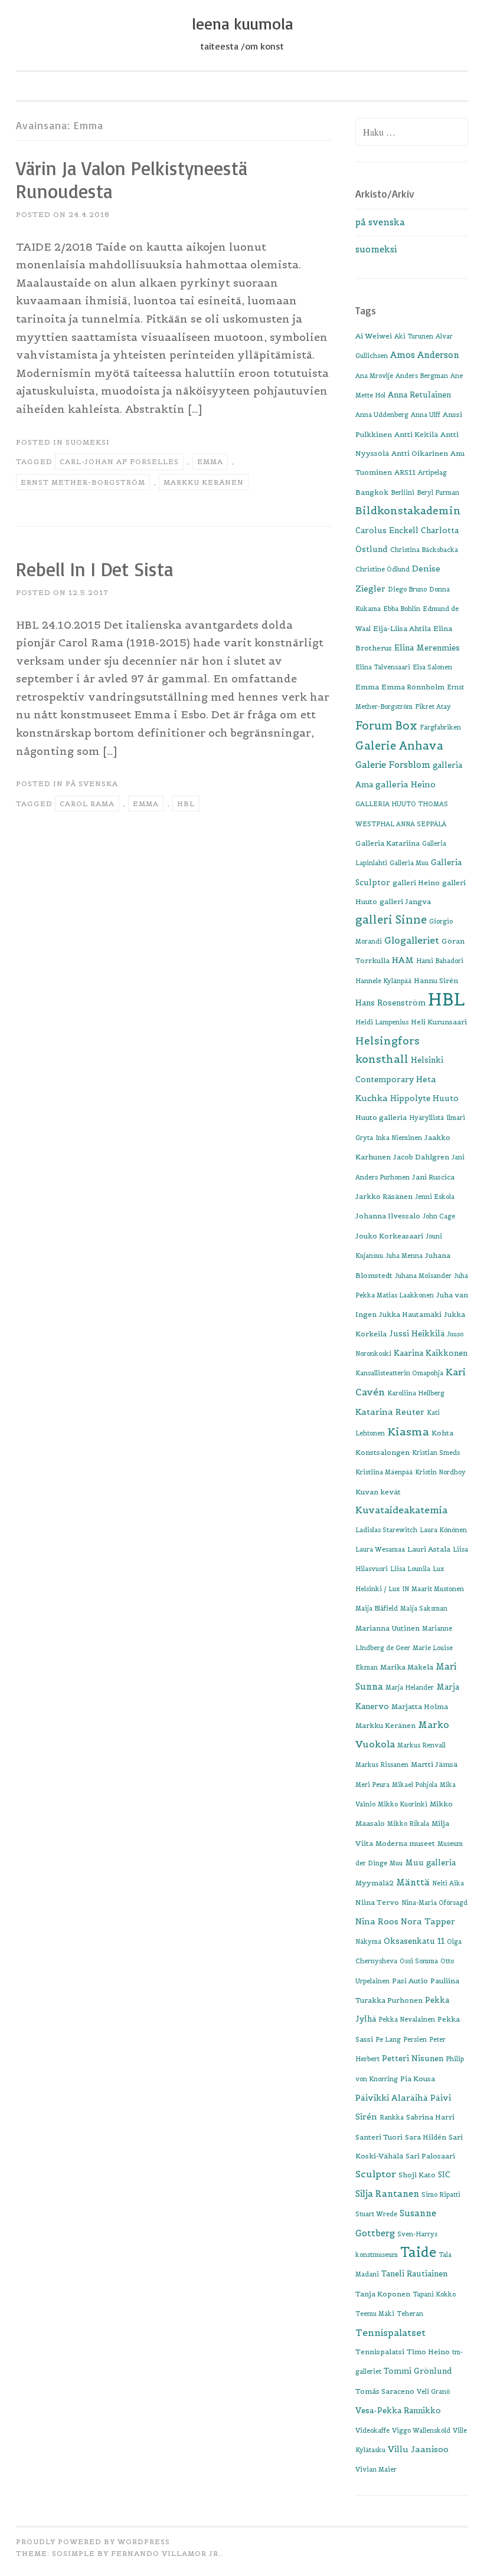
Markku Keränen (204, 482)
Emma (210, 461)
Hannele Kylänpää (383, 981)
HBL (186, 804)
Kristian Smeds (436, 1453)
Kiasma (408, 1432)
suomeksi (88, 442)
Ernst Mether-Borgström (83, 482)
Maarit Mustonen (438, 1589)
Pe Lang (388, 2039)
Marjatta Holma (420, 1706)
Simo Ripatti (441, 2194)
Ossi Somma (419, 1961)
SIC (444, 2175)
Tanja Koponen (383, 2294)
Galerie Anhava (399, 746)
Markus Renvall (421, 1745)
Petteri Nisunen (413, 2058)
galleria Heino (405, 784)
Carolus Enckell (387, 530)
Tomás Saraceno (385, 2391)
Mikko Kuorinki (403, 1804)
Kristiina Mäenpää (384, 1472)
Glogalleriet (412, 940)
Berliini (403, 492)
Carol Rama (87, 804)
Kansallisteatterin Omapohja (399, 1373)
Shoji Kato (417, 2175)
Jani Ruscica (433, 1177)
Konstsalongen (382, 1452)
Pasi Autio (410, 1981)
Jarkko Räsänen (384, 1196)
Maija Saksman (424, 1608)
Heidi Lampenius (382, 1022)
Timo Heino (428, 2352)
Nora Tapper (428, 1921)
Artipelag (432, 472)
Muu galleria (430, 1863)
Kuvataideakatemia (401, 1510)
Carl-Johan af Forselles (119, 461)
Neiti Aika (448, 1883)
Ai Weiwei (374, 336)
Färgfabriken (440, 727)
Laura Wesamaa (380, 1549)
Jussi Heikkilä (417, 1334)
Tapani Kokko (434, 2294)
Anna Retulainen (419, 395)
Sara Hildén (426, 2137)
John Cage (439, 1216)
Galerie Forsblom (393, 765)
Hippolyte (410, 1098)
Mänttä (413, 1882)
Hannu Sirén (436, 980)
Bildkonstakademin (408, 511)
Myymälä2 (375, 1883)
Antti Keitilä (416, 434)
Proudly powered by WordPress (93, 2541)
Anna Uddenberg (382, 415)
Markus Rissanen (382, 1765)
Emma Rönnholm (413, 687)
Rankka (392, 2117)
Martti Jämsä (434, 1764)
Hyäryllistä (426, 1118)
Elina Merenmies (427, 648)
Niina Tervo (377, 1902)
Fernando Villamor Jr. (166, 2553)
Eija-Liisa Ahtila (402, 628)
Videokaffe (372, 2430)
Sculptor (376, 2174)
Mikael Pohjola (415, 1785)
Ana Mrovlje (374, 376)
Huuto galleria (381, 1117)
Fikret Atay (433, 707)
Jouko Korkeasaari (389, 1236)
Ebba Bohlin (402, 609)
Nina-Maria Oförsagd (434, 1903)
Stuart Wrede (376, 2214)
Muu (396, 1863)
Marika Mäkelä (407, 1667)
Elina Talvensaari (383, 667)
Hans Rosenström (390, 1003)
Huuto (446, 1098)
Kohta (442, 1433)
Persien (415, 2039)
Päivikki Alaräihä (392, 2098)
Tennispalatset (390, 2333)
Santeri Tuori (379, 2137)
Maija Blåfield (377, 1608)
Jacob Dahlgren (421, 1157)
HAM (403, 960)
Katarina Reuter (390, 1412)
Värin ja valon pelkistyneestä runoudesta (132, 180)
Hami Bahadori (440, 961)
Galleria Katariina (387, 843)
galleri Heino (416, 883)
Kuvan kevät (378, 1492)
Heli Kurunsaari (439, 1022)
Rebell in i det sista (94, 569)
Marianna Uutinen (387, 1628)
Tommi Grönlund (418, 2371)
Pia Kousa (418, 2079)
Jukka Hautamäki (410, 1314)
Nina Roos (377, 1921)
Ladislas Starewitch (386, 1530)
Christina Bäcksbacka (424, 550)
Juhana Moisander (423, 1276)
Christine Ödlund (382, 569)
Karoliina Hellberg (416, 1393)
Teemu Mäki (375, 2314)
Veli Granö (433, 2391)
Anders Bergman (422, 376)
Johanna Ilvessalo (388, 1216)
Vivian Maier (376, 2469)
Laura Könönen (443, 1530)
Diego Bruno (407, 589)
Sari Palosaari (430, 2156)
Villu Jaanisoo (418, 2449)
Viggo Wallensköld (421, 2430)
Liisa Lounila (410, 1569)
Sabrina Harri (430, 2117)
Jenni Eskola (435, 1197)
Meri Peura (372, 1785)
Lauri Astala (429, 1549)
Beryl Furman (438, 492)
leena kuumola (242, 24)
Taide (418, 2252)
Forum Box (386, 726)
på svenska (92, 783)
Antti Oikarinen (420, 453)
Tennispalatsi (380, 2352)
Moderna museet (405, 1843)
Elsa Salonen (432, 667)
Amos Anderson (425, 355)
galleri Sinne (391, 920)
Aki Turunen (414, 336)
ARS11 (405, 472)
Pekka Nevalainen (407, 2019)
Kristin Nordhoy (440, 1472)
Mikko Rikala (408, 1823)
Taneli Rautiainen (414, 2274)
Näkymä (368, 1941)
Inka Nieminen (399, 1138)
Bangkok (372, 492)
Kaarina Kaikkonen (431, 1353)
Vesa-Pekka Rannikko (398, 2411)
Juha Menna (404, 1256)
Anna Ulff (426, 415)
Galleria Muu (409, 863)
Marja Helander (410, 1687)
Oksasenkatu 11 (414, 1941)
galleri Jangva (405, 901)
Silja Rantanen (387, 2194)
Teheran (410, 2314)
